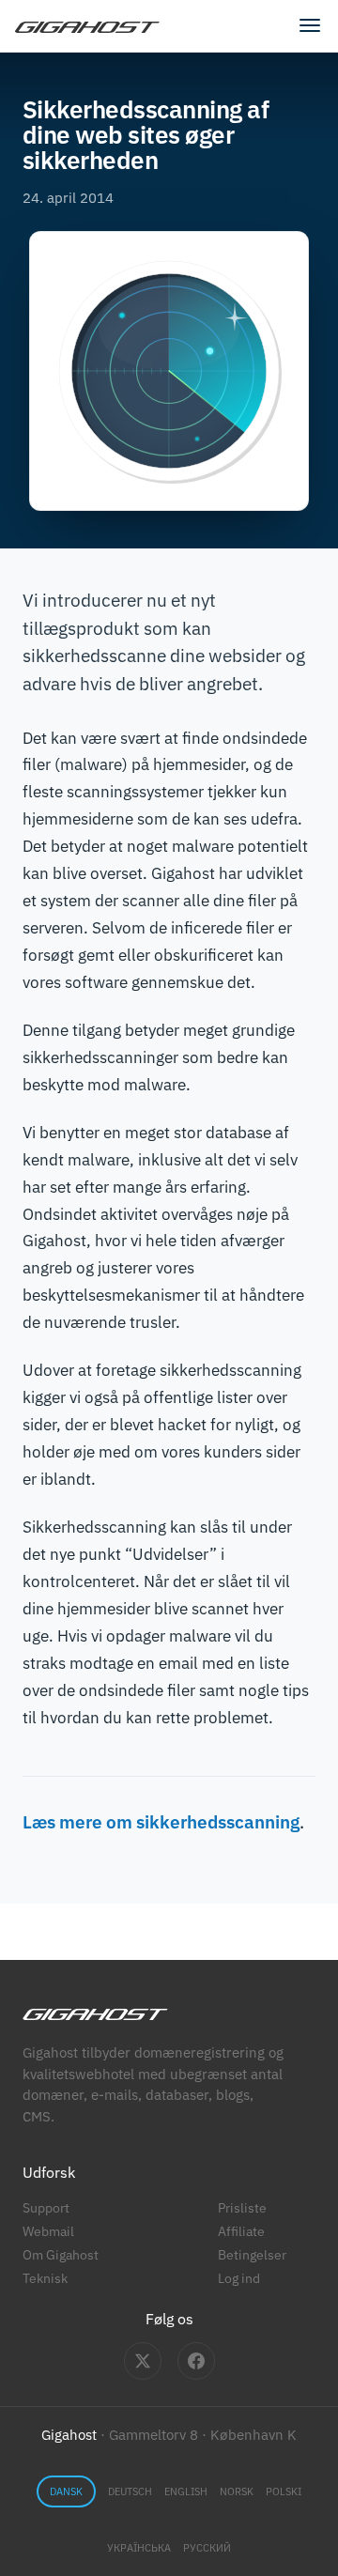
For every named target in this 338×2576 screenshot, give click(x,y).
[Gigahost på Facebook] (196, 2361)
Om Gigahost (61, 2254)
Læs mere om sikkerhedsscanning (161, 1821)
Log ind (239, 2278)
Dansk (66, 2491)
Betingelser (252, 2254)
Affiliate (241, 2231)
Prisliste (242, 2207)
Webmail (48, 2231)
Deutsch (130, 2491)
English (186, 2491)
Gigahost (69, 2435)
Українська (139, 2548)
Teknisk (45, 2278)
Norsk (237, 2491)
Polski (284, 2491)
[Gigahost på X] (143, 2361)
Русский (207, 2548)
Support (46, 2207)
